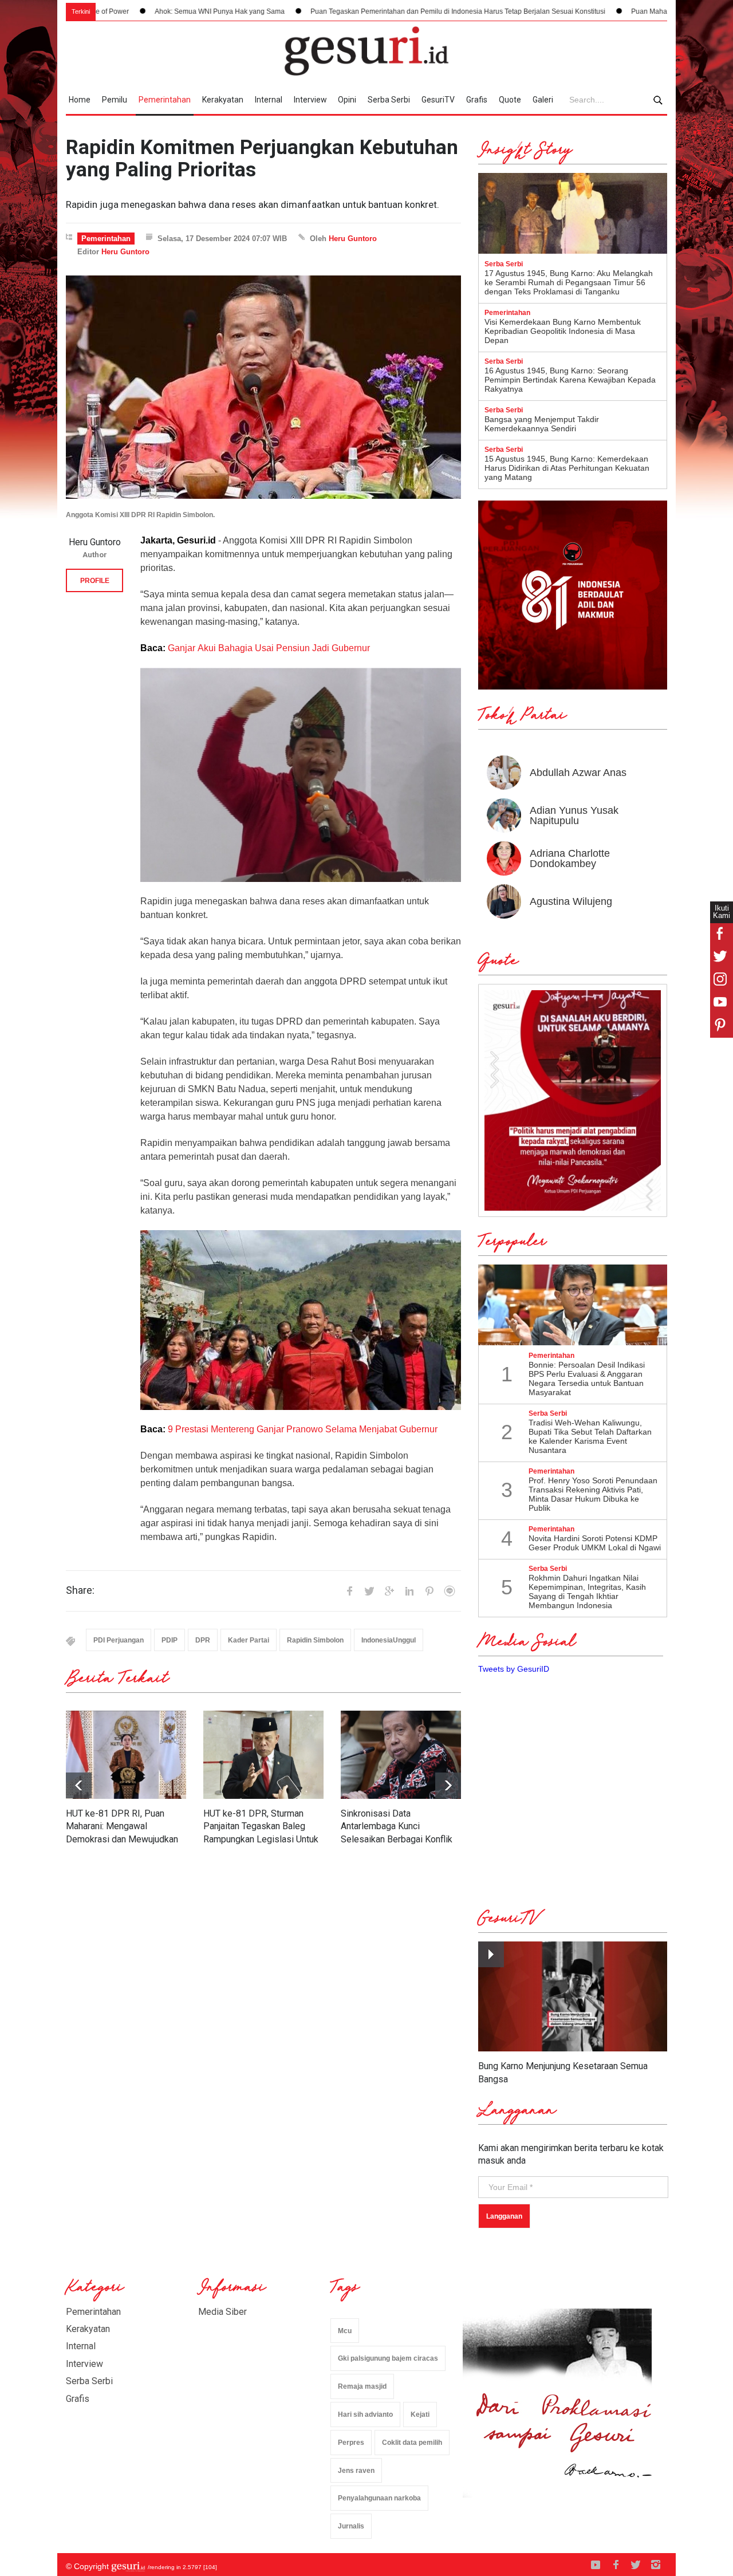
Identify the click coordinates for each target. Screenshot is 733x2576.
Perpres (351, 2443)
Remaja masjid (362, 2386)
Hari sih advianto (365, 2414)
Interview (310, 100)
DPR (203, 1640)
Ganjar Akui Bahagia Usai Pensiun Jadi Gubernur (269, 648)
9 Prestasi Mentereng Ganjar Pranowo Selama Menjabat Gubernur (304, 1429)
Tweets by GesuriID (514, 1669)
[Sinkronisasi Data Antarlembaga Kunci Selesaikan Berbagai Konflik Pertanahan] (401, 1755)
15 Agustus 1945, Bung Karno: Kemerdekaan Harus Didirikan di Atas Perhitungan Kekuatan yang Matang (567, 468)
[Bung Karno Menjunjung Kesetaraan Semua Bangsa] (573, 1997)
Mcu (345, 2331)
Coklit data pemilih (412, 2443)
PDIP (170, 1640)
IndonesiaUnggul (389, 1640)
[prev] (448, 1785)
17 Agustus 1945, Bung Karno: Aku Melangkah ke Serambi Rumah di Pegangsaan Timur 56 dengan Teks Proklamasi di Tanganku (569, 282)
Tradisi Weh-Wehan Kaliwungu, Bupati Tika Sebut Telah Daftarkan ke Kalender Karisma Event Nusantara (590, 1436)
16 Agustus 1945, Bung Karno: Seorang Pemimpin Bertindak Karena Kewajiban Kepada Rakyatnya (570, 380)
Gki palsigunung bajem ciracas (388, 2358)
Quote (510, 100)
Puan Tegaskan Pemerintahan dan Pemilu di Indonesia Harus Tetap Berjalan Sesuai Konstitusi (348, 11)
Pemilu (115, 100)
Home (80, 100)
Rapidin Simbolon (315, 1640)
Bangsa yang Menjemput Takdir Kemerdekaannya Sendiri (542, 424)
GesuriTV (438, 100)
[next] (79, 1785)
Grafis (477, 100)
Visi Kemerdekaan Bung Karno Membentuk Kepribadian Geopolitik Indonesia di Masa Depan (563, 331)
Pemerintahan (165, 100)
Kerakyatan (223, 100)
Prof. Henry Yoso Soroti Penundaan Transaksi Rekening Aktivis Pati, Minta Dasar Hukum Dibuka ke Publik (593, 1494)
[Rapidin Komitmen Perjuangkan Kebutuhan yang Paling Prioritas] (263, 387)
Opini (347, 100)
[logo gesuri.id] (366, 51)
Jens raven (356, 2471)
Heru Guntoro (353, 239)
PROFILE (95, 581)
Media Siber (222, 2312)
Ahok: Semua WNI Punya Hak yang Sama (110, 11)
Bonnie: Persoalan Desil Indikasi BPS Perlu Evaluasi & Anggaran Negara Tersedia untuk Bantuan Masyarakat (587, 1378)
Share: (80, 1590)
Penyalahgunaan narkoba (379, 2498)
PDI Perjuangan (119, 1640)
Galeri (543, 100)
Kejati (420, 2414)
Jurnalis (351, 2526)
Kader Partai (249, 1640)
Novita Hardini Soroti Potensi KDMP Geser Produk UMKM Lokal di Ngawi (595, 1543)
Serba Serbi (389, 100)
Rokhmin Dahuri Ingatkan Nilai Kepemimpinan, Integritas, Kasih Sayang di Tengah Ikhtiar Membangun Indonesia (587, 1592)
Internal (269, 100)
